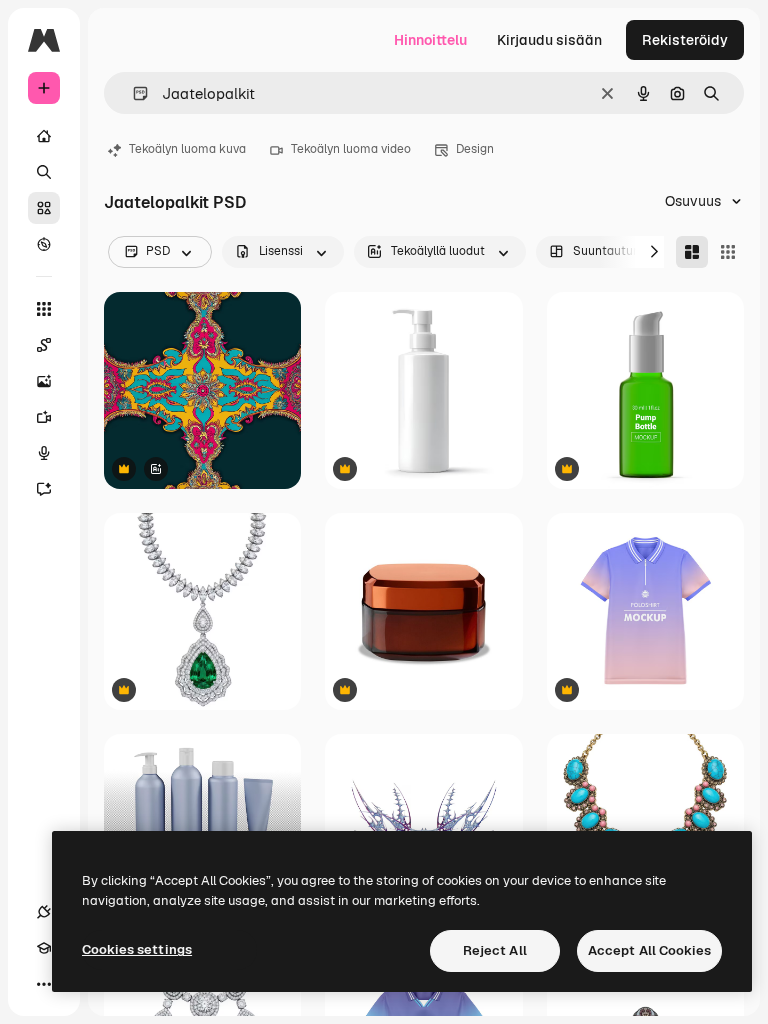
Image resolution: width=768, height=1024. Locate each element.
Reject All (495, 950)
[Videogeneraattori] (44, 417)
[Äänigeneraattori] (44, 453)
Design (475, 149)
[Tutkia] (44, 244)
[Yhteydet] (44, 912)
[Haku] (44, 172)
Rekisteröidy (685, 40)
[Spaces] (44, 345)
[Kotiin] (44, 136)
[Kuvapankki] (44, 208)
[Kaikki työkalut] (44, 309)
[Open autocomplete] (132, 93)
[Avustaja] (44, 489)
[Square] (728, 252)
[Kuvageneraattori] (44, 381)
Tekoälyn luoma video (351, 149)
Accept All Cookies (649, 950)
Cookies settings (137, 949)
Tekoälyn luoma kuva (187, 149)
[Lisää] (44, 984)
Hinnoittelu (430, 40)
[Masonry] (692, 252)
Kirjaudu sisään (549, 40)
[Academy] (44, 948)
